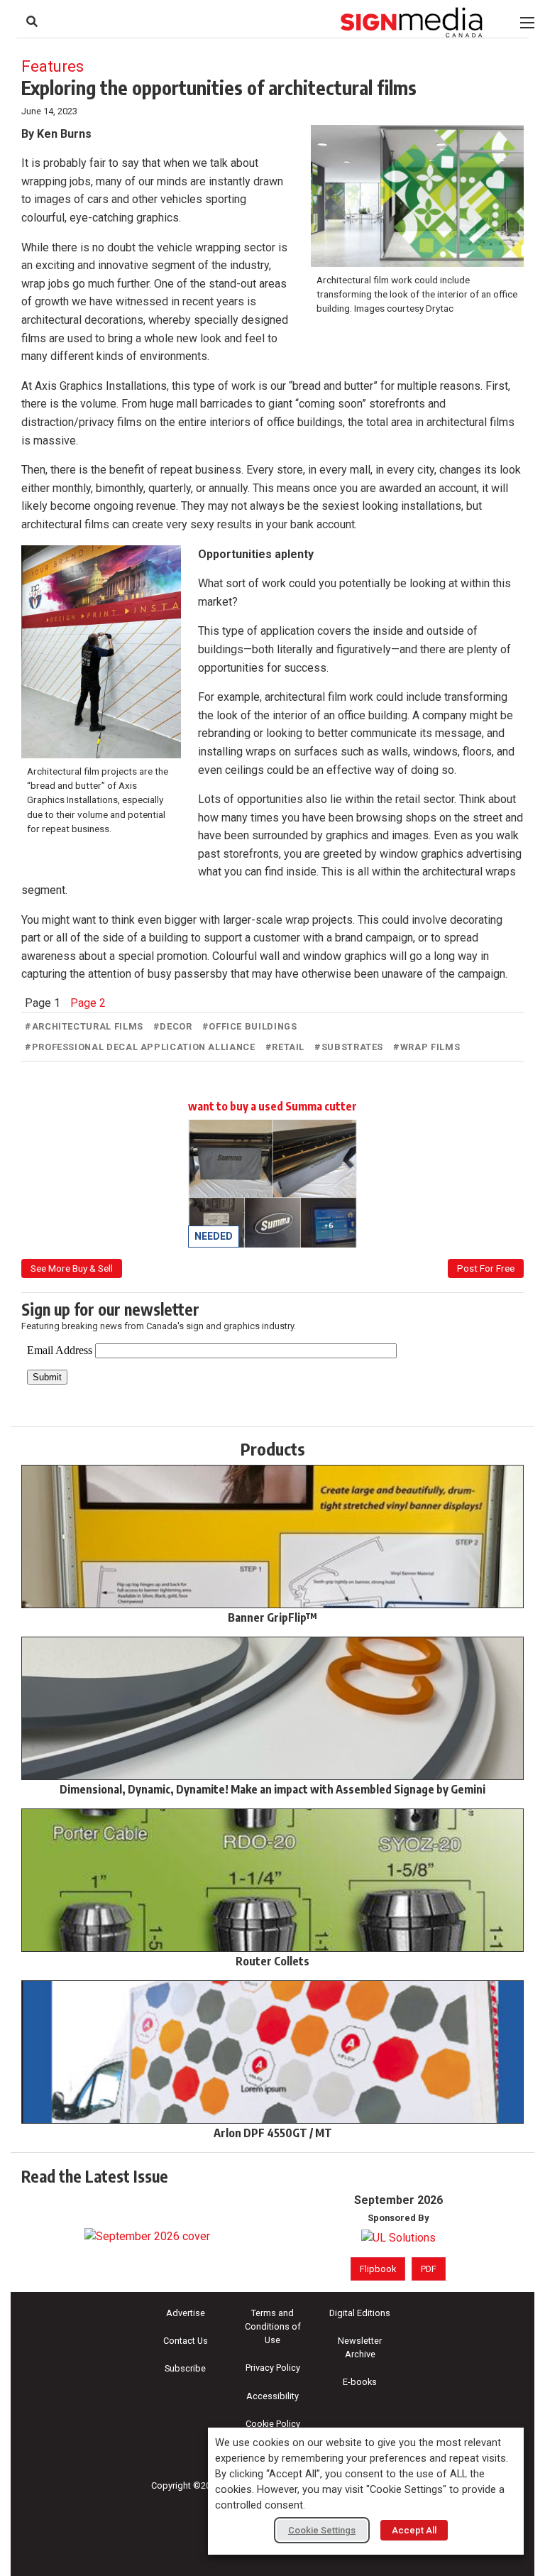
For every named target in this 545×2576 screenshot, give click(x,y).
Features (53, 66)
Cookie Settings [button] (322, 2530)
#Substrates (349, 1047)
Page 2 (88, 1003)
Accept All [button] (414, 2530)
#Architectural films (84, 1026)
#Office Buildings (250, 1026)
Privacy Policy (273, 2368)
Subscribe (185, 2368)
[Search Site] (32, 21)
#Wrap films (426, 1047)
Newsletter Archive (360, 2347)
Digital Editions (360, 2313)
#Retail (285, 1047)
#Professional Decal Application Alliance (140, 1047)
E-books (360, 2382)
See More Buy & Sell (72, 1268)
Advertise (186, 2313)
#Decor (173, 1026)
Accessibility (272, 2396)
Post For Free (486, 1268)
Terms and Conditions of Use (273, 2326)
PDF (429, 2269)
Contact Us (186, 2341)
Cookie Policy (273, 2424)
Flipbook (378, 2269)
